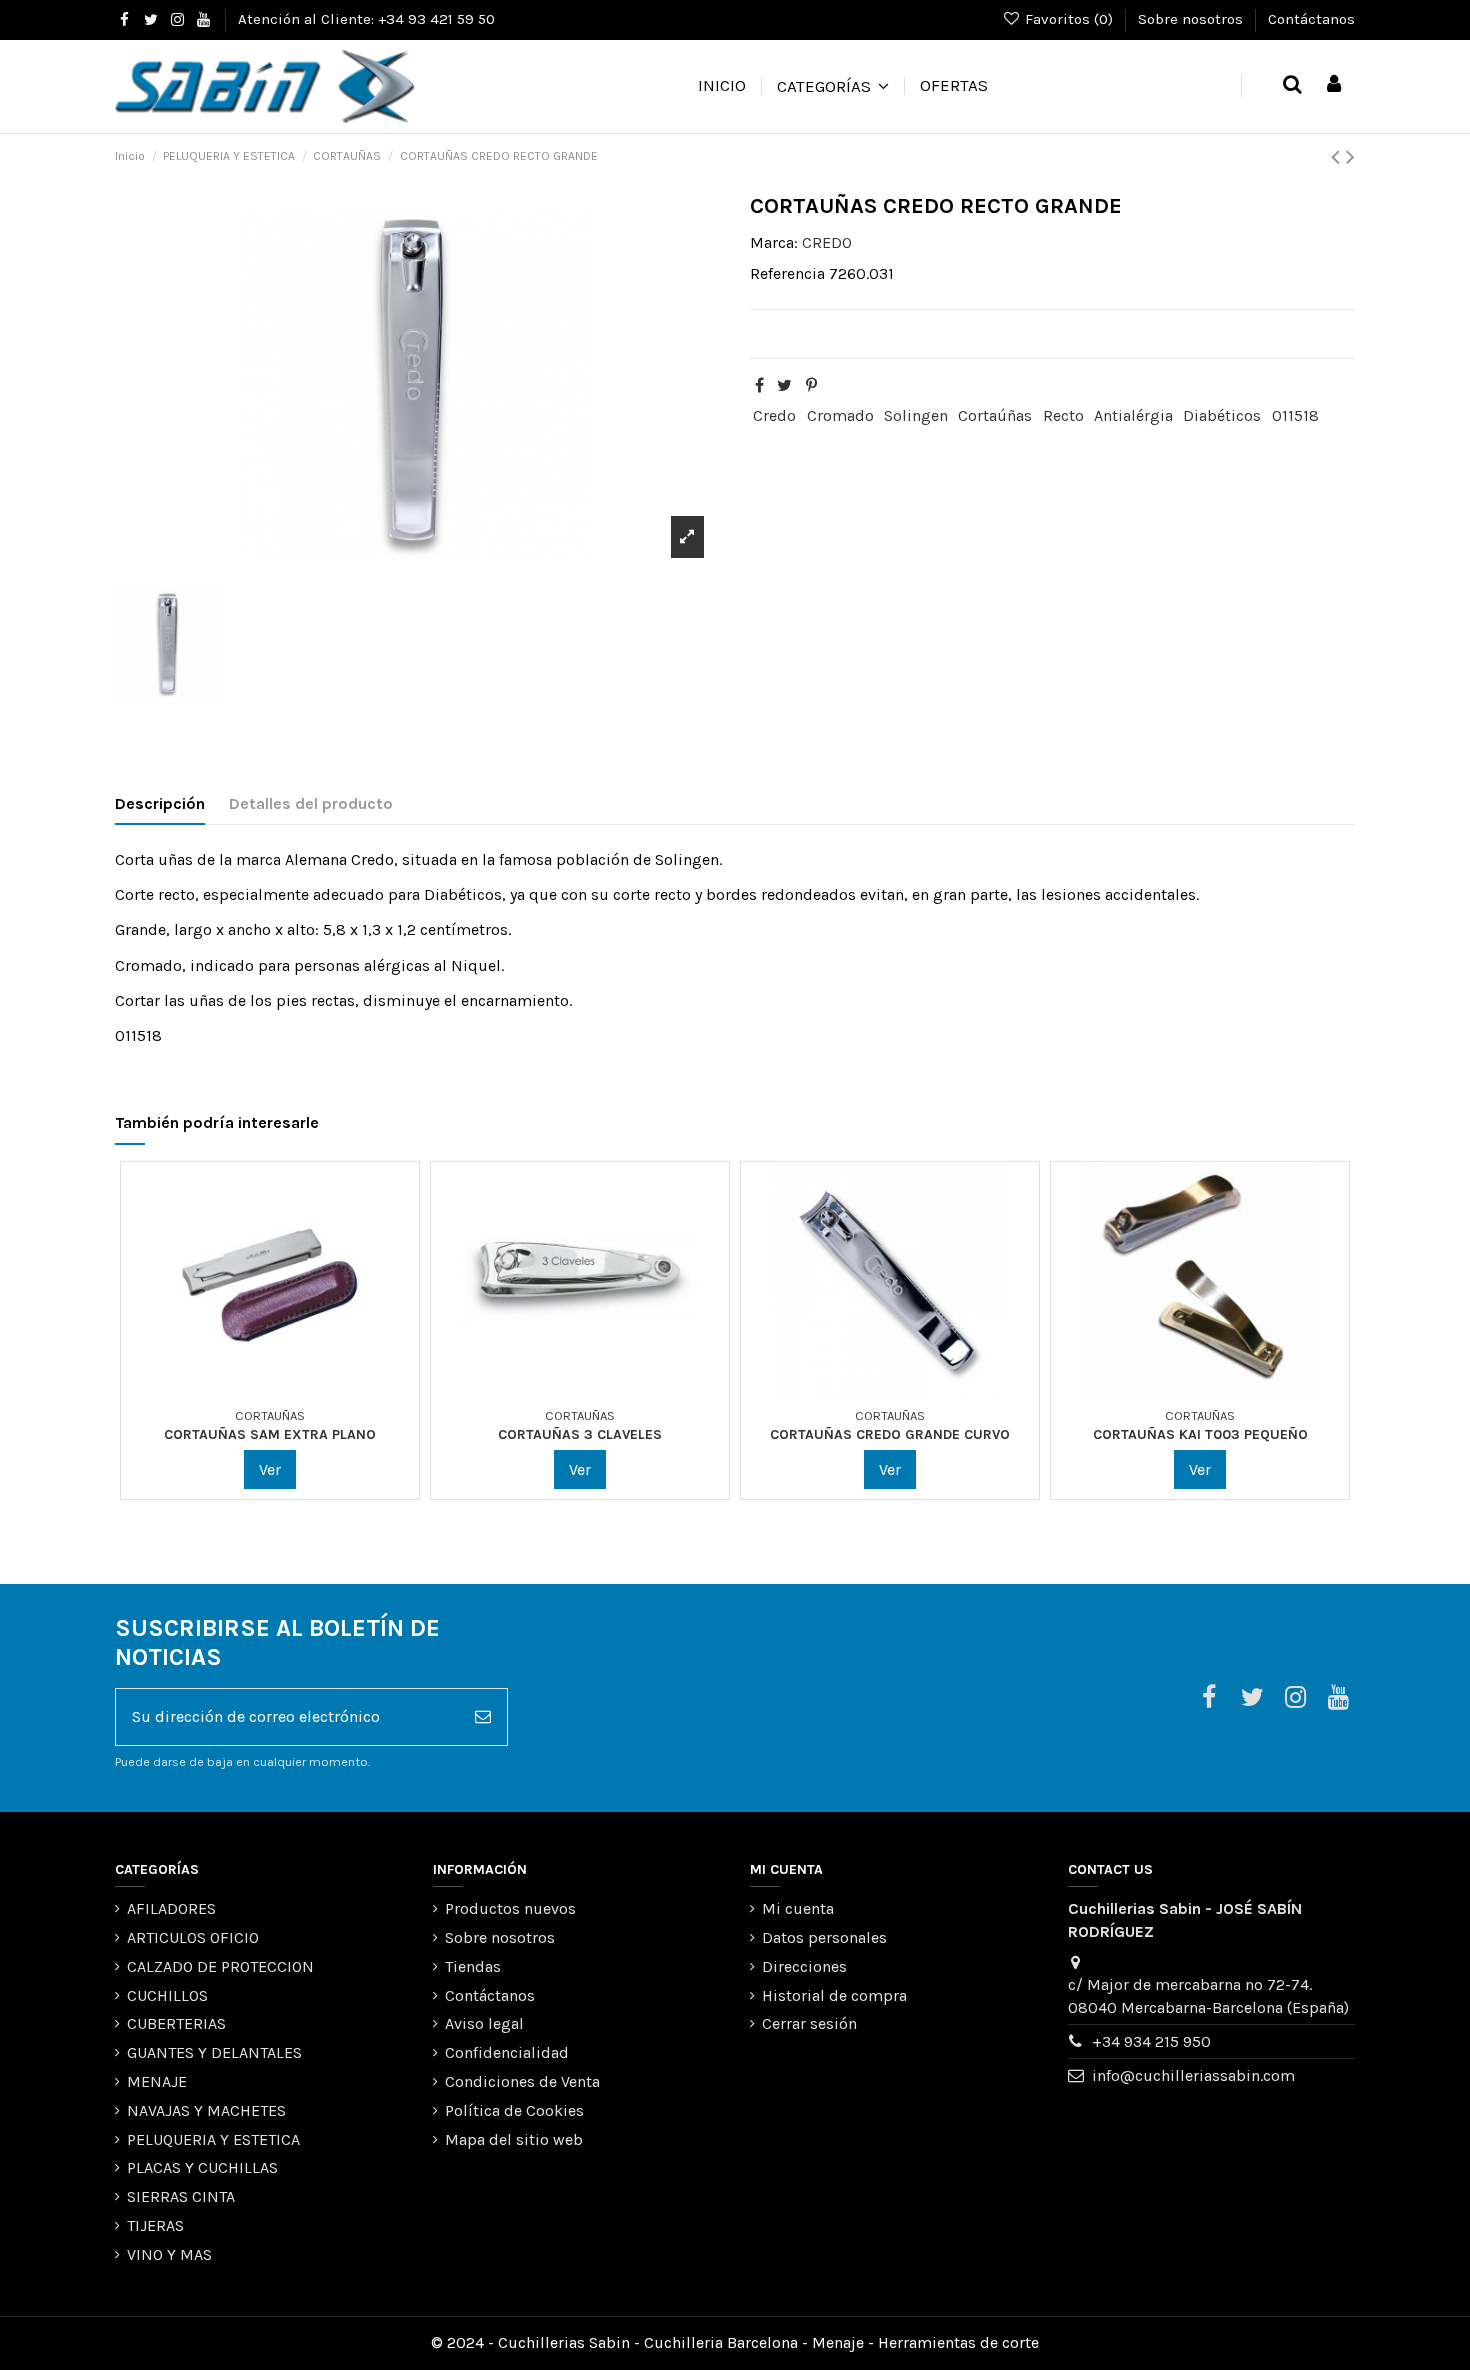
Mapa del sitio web (514, 2139)
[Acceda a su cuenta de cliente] (1334, 85)
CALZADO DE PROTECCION (220, 1966)
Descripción (160, 803)
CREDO (827, 242)
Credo (774, 415)
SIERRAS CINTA (181, 2196)
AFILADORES (171, 1908)
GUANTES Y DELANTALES (214, 2052)
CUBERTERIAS (176, 2023)
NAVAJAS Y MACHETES (206, 2110)
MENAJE (157, 2081)
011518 (1295, 415)
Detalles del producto (311, 803)
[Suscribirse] (483, 1717)
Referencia (787, 273)
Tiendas (473, 1966)
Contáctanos (1311, 19)
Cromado (840, 415)
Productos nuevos (510, 1908)
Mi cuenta (798, 1908)
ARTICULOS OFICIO (193, 1937)
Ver (270, 1469)
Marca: (774, 242)
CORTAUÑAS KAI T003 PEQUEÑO (1200, 1434)
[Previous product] (1338, 157)
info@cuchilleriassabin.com (1193, 2075)
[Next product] (1350, 157)
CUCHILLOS (167, 1995)
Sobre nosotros (1192, 19)
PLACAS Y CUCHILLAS (202, 2167)
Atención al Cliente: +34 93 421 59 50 (366, 19)
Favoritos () (1069, 19)
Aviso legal (484, 2023)
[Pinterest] (811, 385)
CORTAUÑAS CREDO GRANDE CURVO (890, 1434)
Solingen (916, 415)
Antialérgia (1133, 415)
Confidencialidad (507, 2052)
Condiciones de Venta (522, 2081)
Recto (1063, 415)
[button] (832, 86)
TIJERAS (155, 2225)
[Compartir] (759, 385)
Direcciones (804, 1966)
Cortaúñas (995, 415)
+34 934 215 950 (1151, 2041)
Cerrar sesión (809, 2023)
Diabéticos (1222, 415)
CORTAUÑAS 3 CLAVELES (580, 1434)
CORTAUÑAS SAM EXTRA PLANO (270, 1434)
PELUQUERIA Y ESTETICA (213, 2139)
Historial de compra (834, 1995)
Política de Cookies (514, 2110)
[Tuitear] (784, 385)
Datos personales (824, 1937)
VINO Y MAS (169, 2254)
